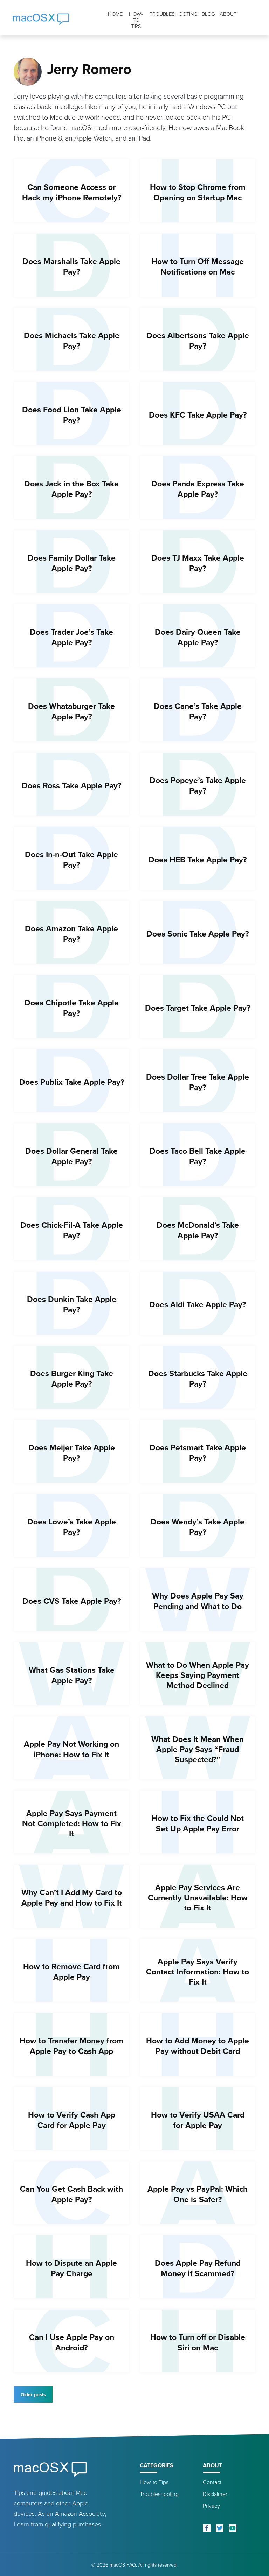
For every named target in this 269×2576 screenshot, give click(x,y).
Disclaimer (215, 2494)
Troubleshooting (174, 14)
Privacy (211, 2506)
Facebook (207, 2528)
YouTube (233, 2528)
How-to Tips (136, 20)
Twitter (220, 2528)
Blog (208, 14)
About (228, 14)
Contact (212, 2482)
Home (115, 14)
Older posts (33, 2394)
